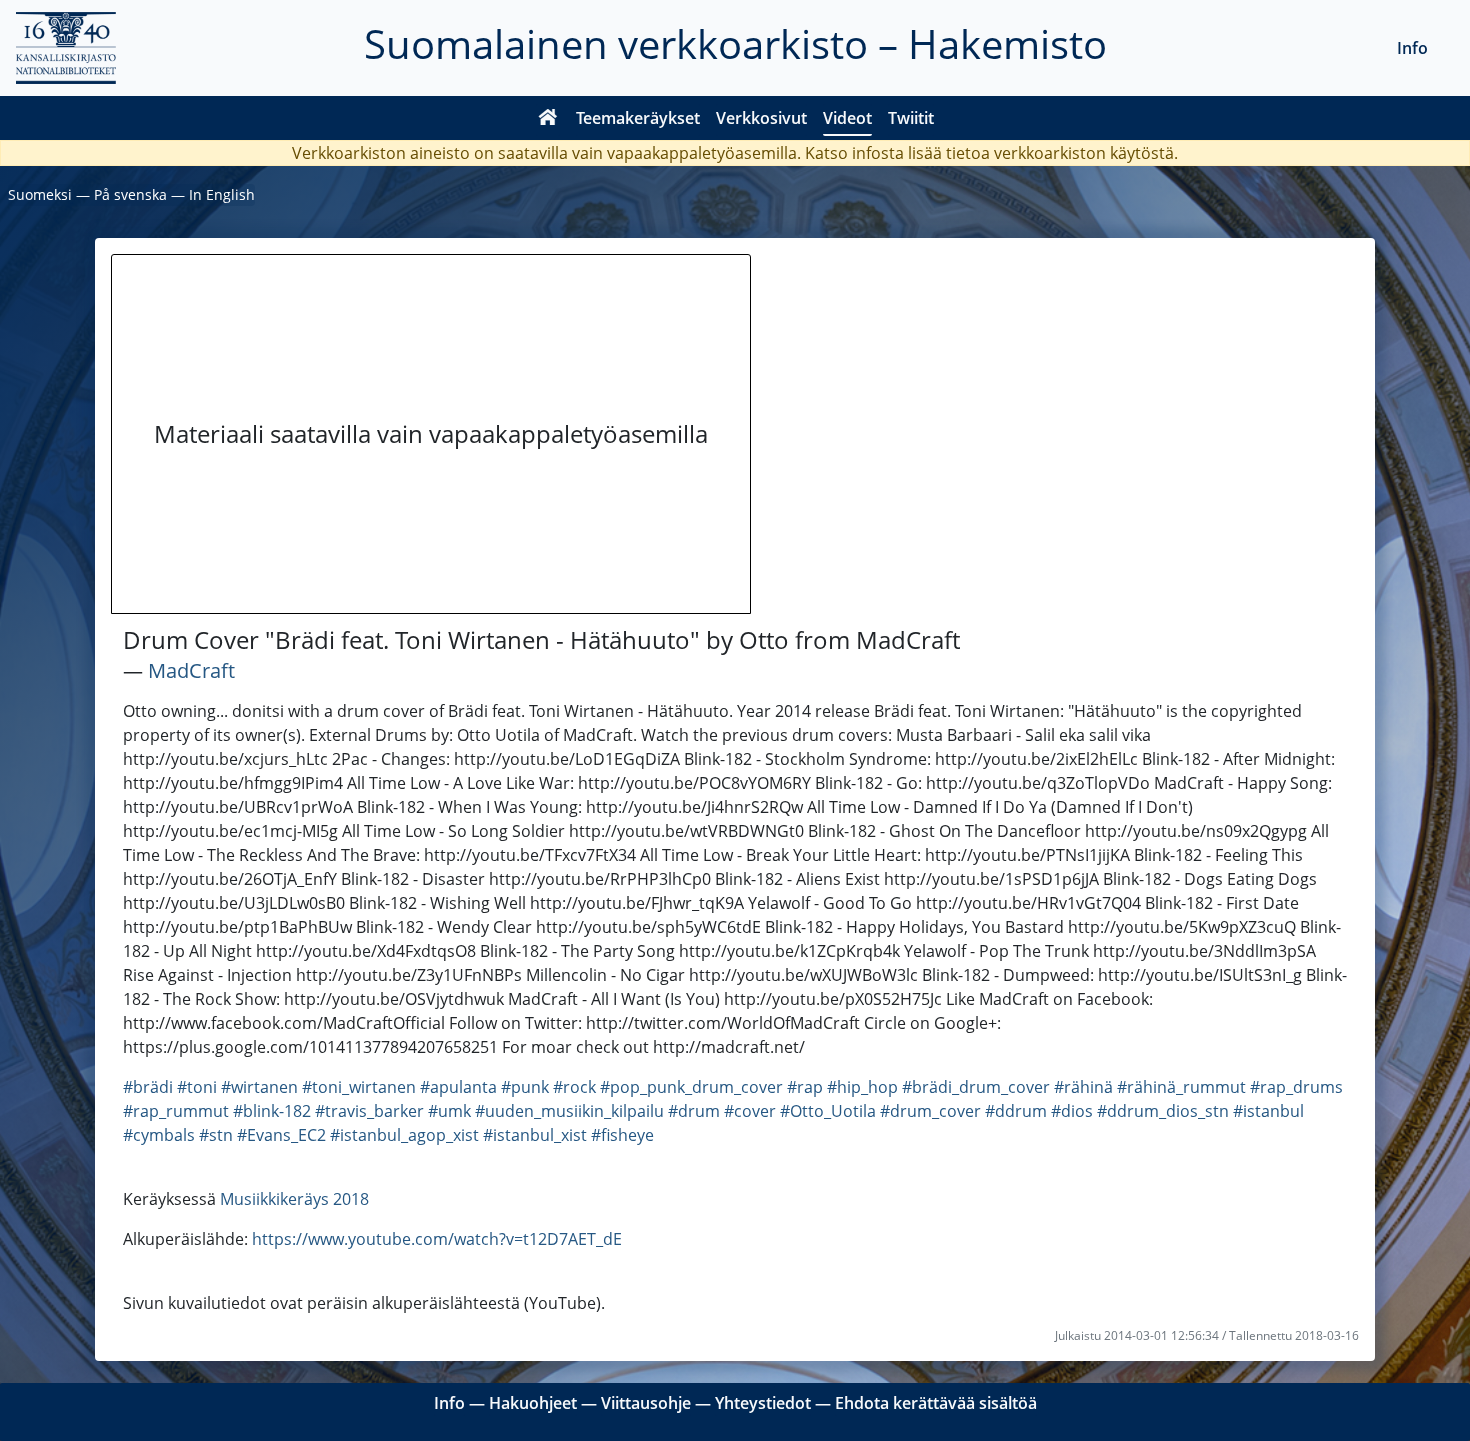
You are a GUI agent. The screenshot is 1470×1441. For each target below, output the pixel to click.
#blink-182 (272, 1111)
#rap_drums (1296, 1087)
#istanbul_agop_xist (404, 1135)
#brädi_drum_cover (976, 1087)
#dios (1072, 1111)
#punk (525, 1087)
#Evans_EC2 (281, 1135)
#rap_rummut (176, 1111)
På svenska (130, 194)
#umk (449, 1111)
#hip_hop (862, 1087)
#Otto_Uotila (828, 1111)
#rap (805, 1087)
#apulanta (458, 1087)
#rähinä (1083, 1087)
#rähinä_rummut (1181, 1087)
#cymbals (159, 1135)
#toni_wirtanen (359, 1087)
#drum (694, 1111)
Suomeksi (40, 194)
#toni (197, 1087)
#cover (750, 1111)
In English (222, 194)
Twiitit (911, 118)
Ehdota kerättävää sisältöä (936, 1403)
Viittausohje (646, 1403)
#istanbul (1268, 1111)
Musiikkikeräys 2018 (294, 1199)
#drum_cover (930, 1111)
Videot (847, 118)
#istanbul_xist (535, 1135)
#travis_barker (369, 1111)
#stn (216, 1135)
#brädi (148, 1087)
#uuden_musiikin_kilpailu (569, 1111)
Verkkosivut (761, 118)
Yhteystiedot (763, 1403)
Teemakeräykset (638, 118)
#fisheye (622, 1135)
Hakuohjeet (533, 1403)
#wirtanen (259, 1087)
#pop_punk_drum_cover (691, 1087)
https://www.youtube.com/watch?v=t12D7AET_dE (437, 1239)
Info (1412, 48)
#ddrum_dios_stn (1163, 1111)
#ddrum (1016, 1111)
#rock (574, 1087)
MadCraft (191, 670)
